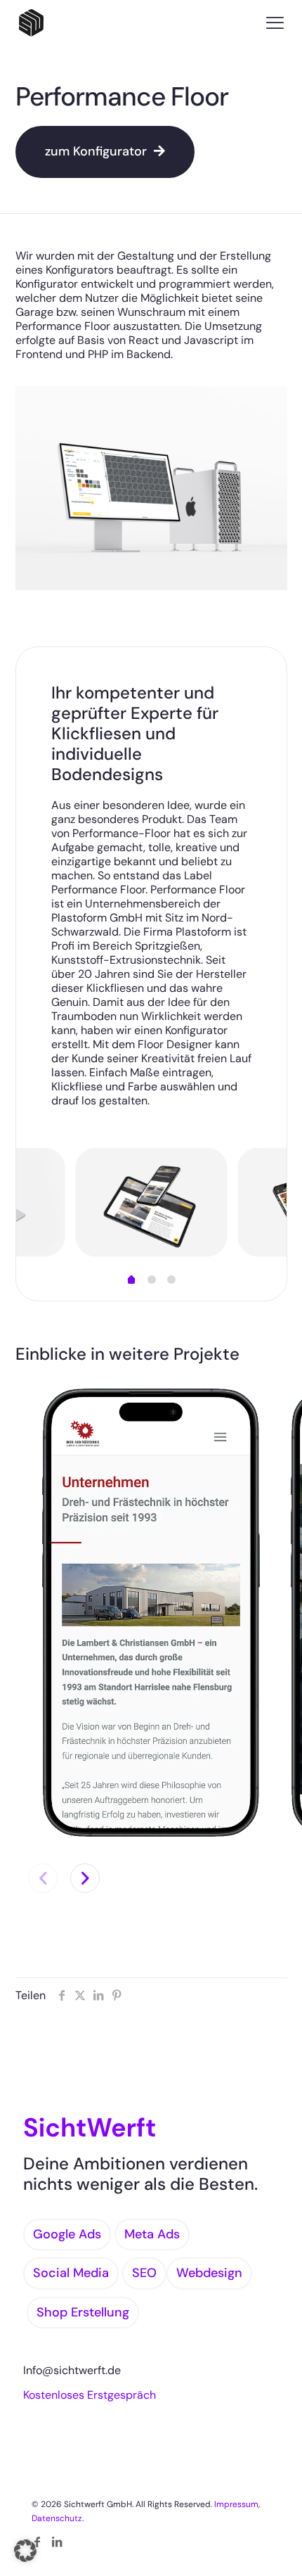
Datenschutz (57, 2518)
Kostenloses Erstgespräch (90, 2395)
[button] (85, 1878)
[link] (151, 1613)
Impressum (236, 2504)
